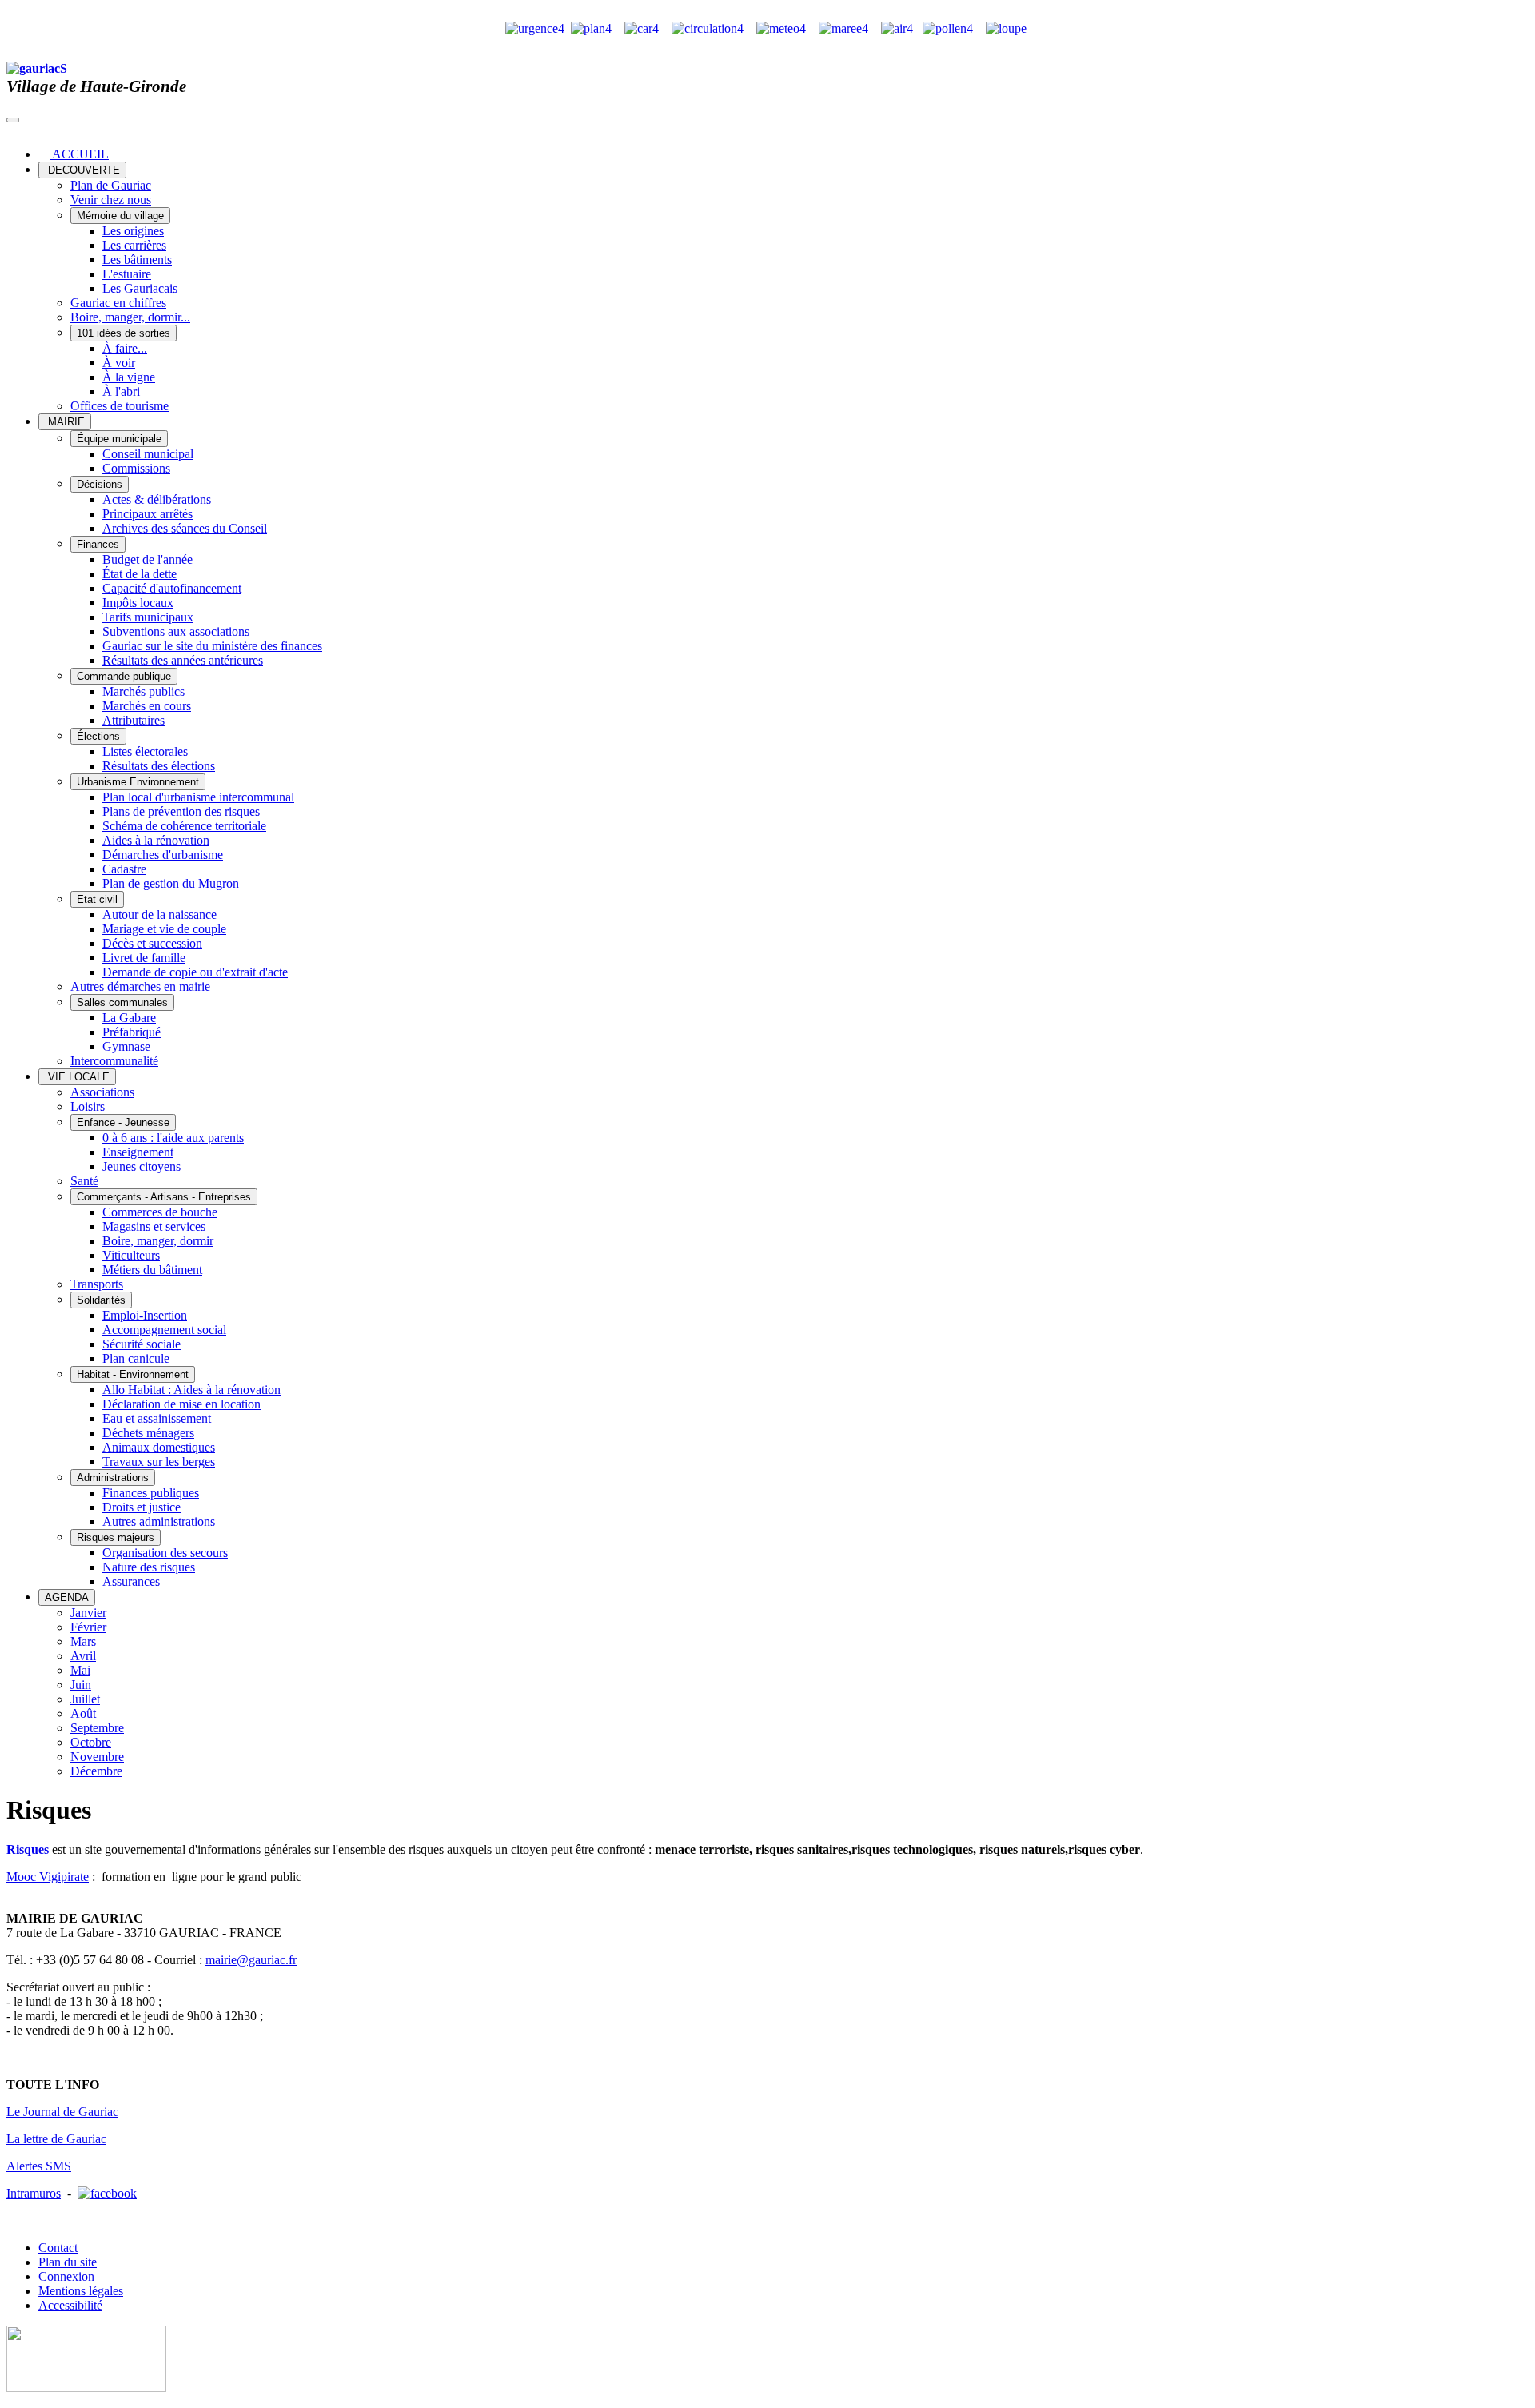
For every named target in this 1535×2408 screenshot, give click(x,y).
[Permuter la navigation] (13, 120)
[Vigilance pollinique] (948, 28)
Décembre (96, 1771)
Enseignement (138, 1152)
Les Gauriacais (140, 288)
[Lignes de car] (642, 28)
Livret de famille (144, 958)
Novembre (97, 1757)
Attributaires (134, 720)
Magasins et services (154, 1226)
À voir (119, 363)
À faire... (125, 348)
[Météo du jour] (781, 28)
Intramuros (34, 2193)
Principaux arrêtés (148, 514)
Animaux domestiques (159, 1447)
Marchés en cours (147, 706)
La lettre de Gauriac (56, 2139)
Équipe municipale (119, 439)
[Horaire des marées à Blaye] (843, 28)
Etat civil (97, 899)
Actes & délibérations (157, 499)
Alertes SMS (39, 2166)
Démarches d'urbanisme (163, 855)
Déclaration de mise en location (181, 1404)
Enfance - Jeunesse (123, 1122)
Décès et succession (152, 943)
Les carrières (134, 245)
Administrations (113, 1478)
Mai (80, 1670)
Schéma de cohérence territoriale (184, 826)
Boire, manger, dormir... (130, 317)
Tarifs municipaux (148, 617)
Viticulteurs (131, 1255)
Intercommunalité (114, 1061)
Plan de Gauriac (111, 185)
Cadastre (124, 869)
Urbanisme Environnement (138, 782)
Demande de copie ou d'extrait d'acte (195, 972)
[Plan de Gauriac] (591, 28)
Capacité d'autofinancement (172, 588)
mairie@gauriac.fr (251, 1960)
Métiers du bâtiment (152, 1270)
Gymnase (126, 1046)
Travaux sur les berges (159, 1462)
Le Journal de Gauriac (62, 2112)
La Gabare (129, 1018)
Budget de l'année (148, 559)
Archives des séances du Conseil (185, 528)
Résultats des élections (159, 766)
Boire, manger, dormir (158, 1241)
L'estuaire (127, 274)
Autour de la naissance (159, 914)
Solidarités (101, 1300)
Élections (98, 736)
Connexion (66, 2276)
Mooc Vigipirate (48, 1877)
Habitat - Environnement (133, 1374)
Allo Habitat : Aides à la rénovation (191, 1390)
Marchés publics (144, 691)
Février (88, 1627)
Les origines (133, 231)
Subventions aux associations (176, 631)
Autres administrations (159, 1521)
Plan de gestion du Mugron (171, 883)
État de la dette (140, 574)
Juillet (85, 1699)
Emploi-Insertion (145, 1315)
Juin (81, 1685)
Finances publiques (151, 1493)
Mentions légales (81, 2291)
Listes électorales (145, 751)
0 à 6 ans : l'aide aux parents (173, 1138)
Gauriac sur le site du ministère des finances (212, 646)
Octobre (91, 1742)
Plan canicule (136, 1358)
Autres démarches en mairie (140, 986)
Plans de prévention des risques (181, 811)
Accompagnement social (164, 1330)
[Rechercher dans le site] (1006, 28)
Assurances (131, 1581)
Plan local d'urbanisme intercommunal (198, 797)
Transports (97, 1284)
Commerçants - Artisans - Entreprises (164, 1197)
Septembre (97, 1728)
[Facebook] (107, 2193)
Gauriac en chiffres (118, 303)
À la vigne (129, 377)
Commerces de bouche (160, 1212)
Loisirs (88, 1106)
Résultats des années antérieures (183, 660)
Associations (102, 1092)
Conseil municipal (148, 454)
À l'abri (121, 391)
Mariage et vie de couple (164, 929)
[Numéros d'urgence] (535, 28)
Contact (58, 2248)
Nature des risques (149, 1567)
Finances (98, 544)
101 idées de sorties (124, 333)
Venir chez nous (111, 200)
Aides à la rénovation (156, 840)
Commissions (136, 468)
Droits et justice (142, 1507)
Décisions (100, 484)
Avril (83, 1656)
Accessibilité (70, 2305)
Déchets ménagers (148, 1433)
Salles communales (122, 1002)
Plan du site (68, 2262)
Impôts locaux (138, 603)
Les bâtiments (137, 260)
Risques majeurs (116, 1537)
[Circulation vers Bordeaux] (708, 28)
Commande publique (124, 676)
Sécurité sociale (142, 1344)
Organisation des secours (165, 1553)
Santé (84, 1181)
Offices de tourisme (120, 406)
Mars (83, 1641)
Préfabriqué (132, 1032)
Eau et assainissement (157, 1418)
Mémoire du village (120, 216)
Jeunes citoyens (142, 1166)
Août (83, 1713)
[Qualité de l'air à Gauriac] (897, 28)
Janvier (88, 1613)
